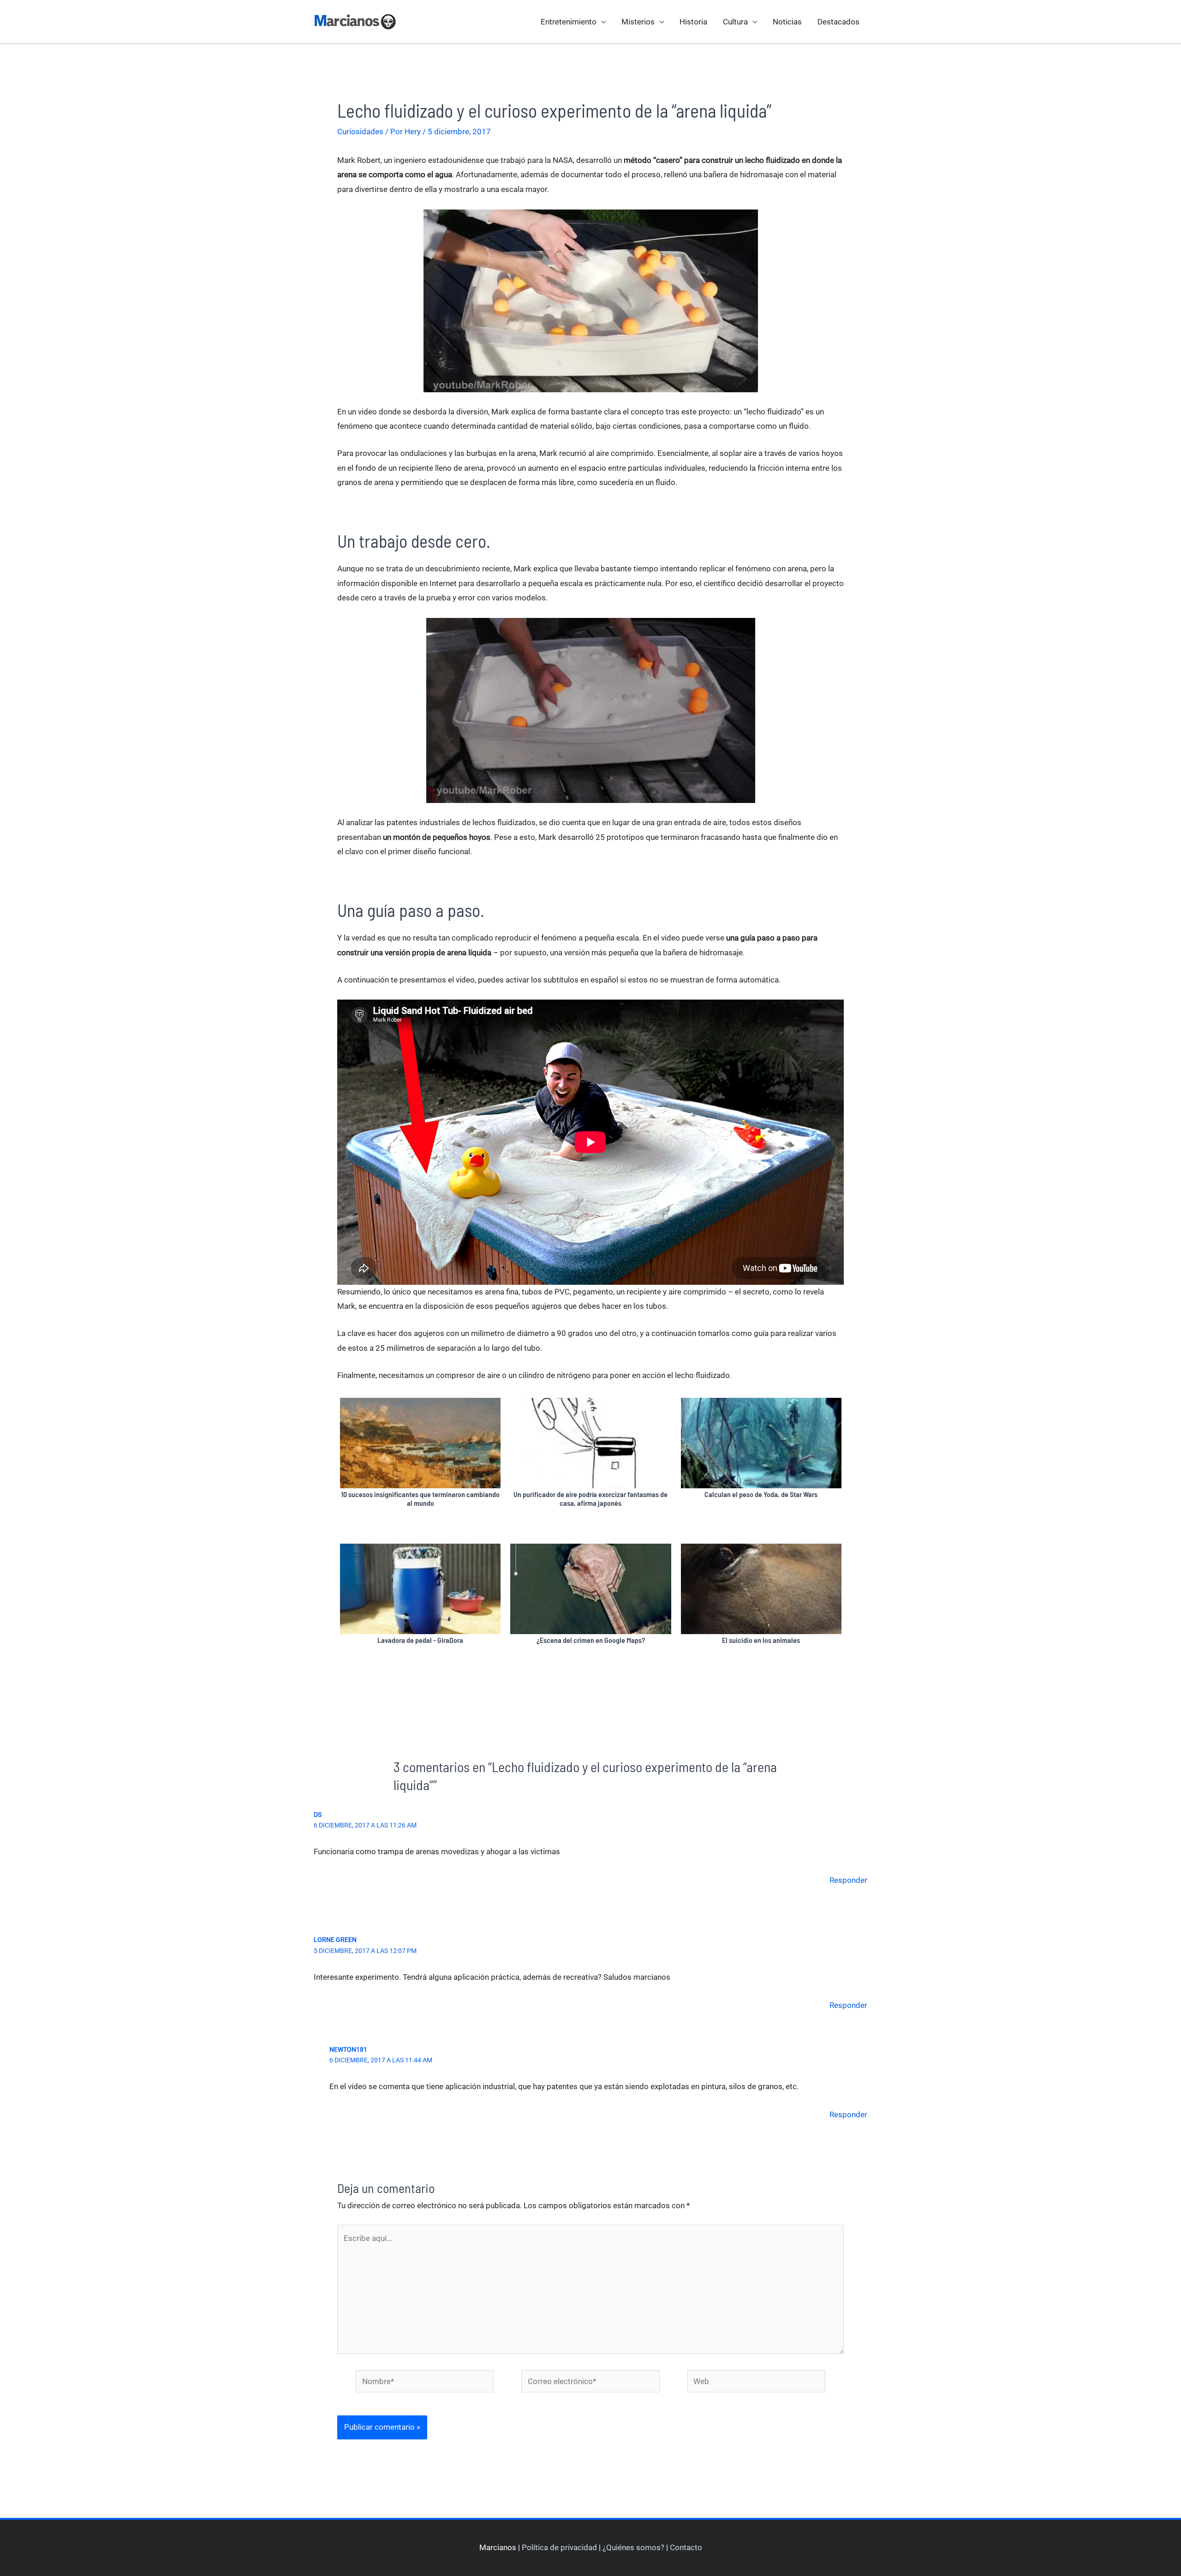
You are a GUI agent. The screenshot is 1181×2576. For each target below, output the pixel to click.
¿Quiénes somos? (633, 2547)
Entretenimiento (569, 22)
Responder (848, 1880)
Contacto (686, 2547)
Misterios (638, 22)
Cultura (735, 22)
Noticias (787, 22)
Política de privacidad (559, 2547)
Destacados (838, 22)
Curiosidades (360, 132)
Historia (693, 22)
